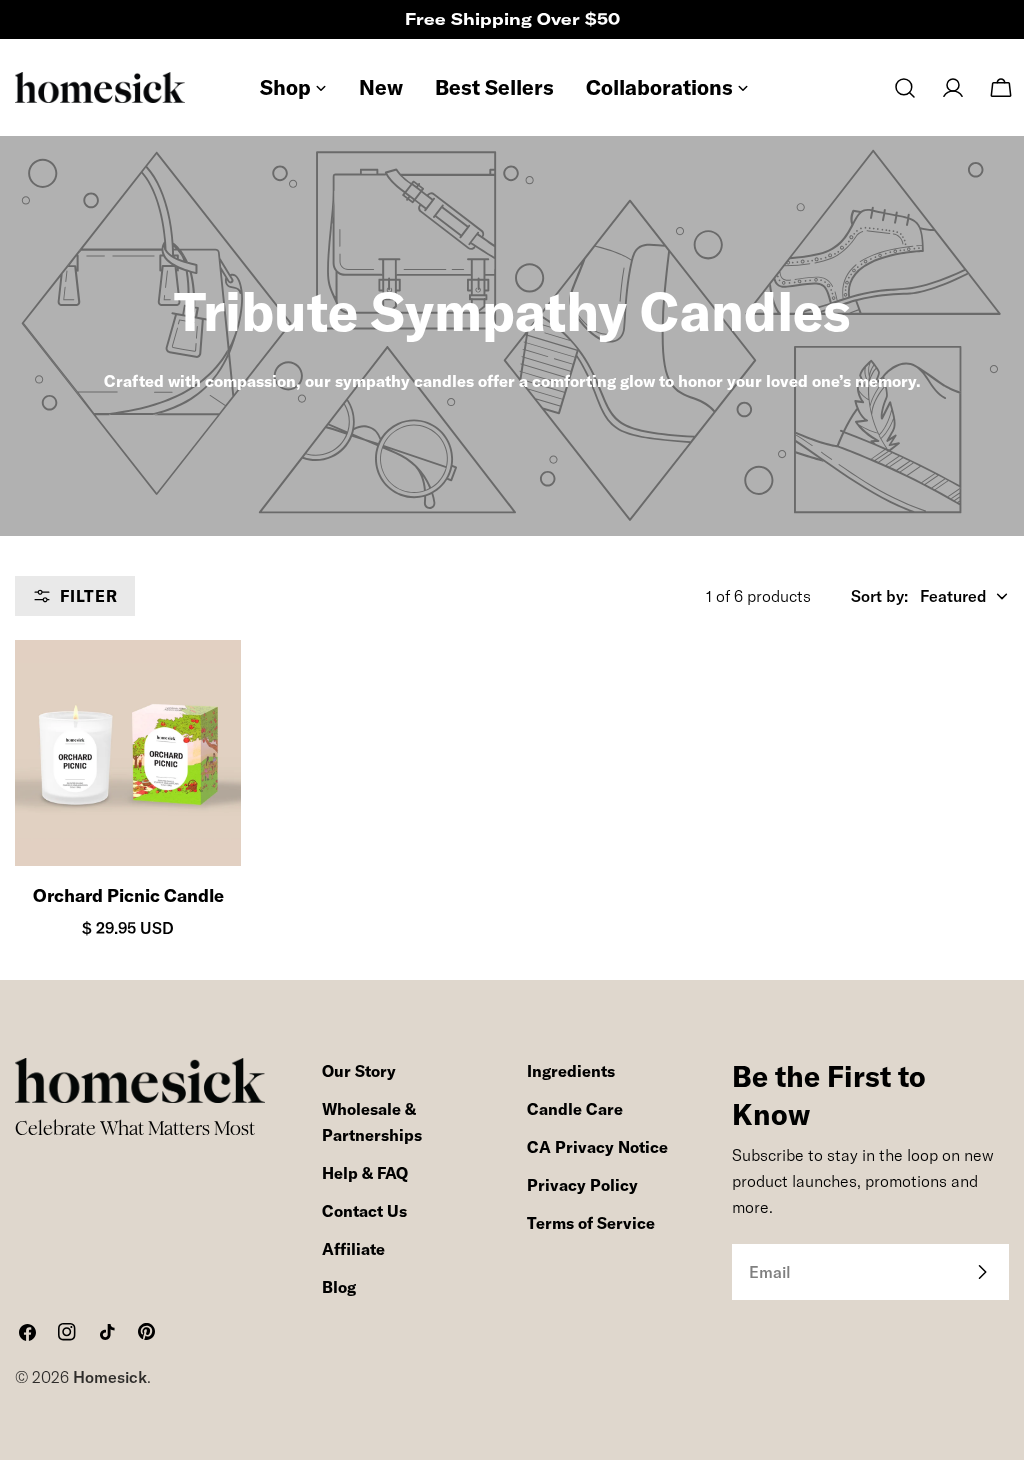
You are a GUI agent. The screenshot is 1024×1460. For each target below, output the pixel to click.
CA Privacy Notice (597, 1147)
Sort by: (879, 596)
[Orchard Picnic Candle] (128, 753)
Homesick (110, 1377)
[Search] (905, 88)
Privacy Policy (582, 1185)
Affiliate (353, 1249)
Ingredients (571, 1071)
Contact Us (364, 1211)
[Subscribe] (982, 1272)
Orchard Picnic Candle (128, 895)
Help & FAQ (365, 1173)
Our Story (359, 1071)
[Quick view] (208, 688)
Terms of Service (591, 1223)
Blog (339, 1287)
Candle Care (575, 1109)
